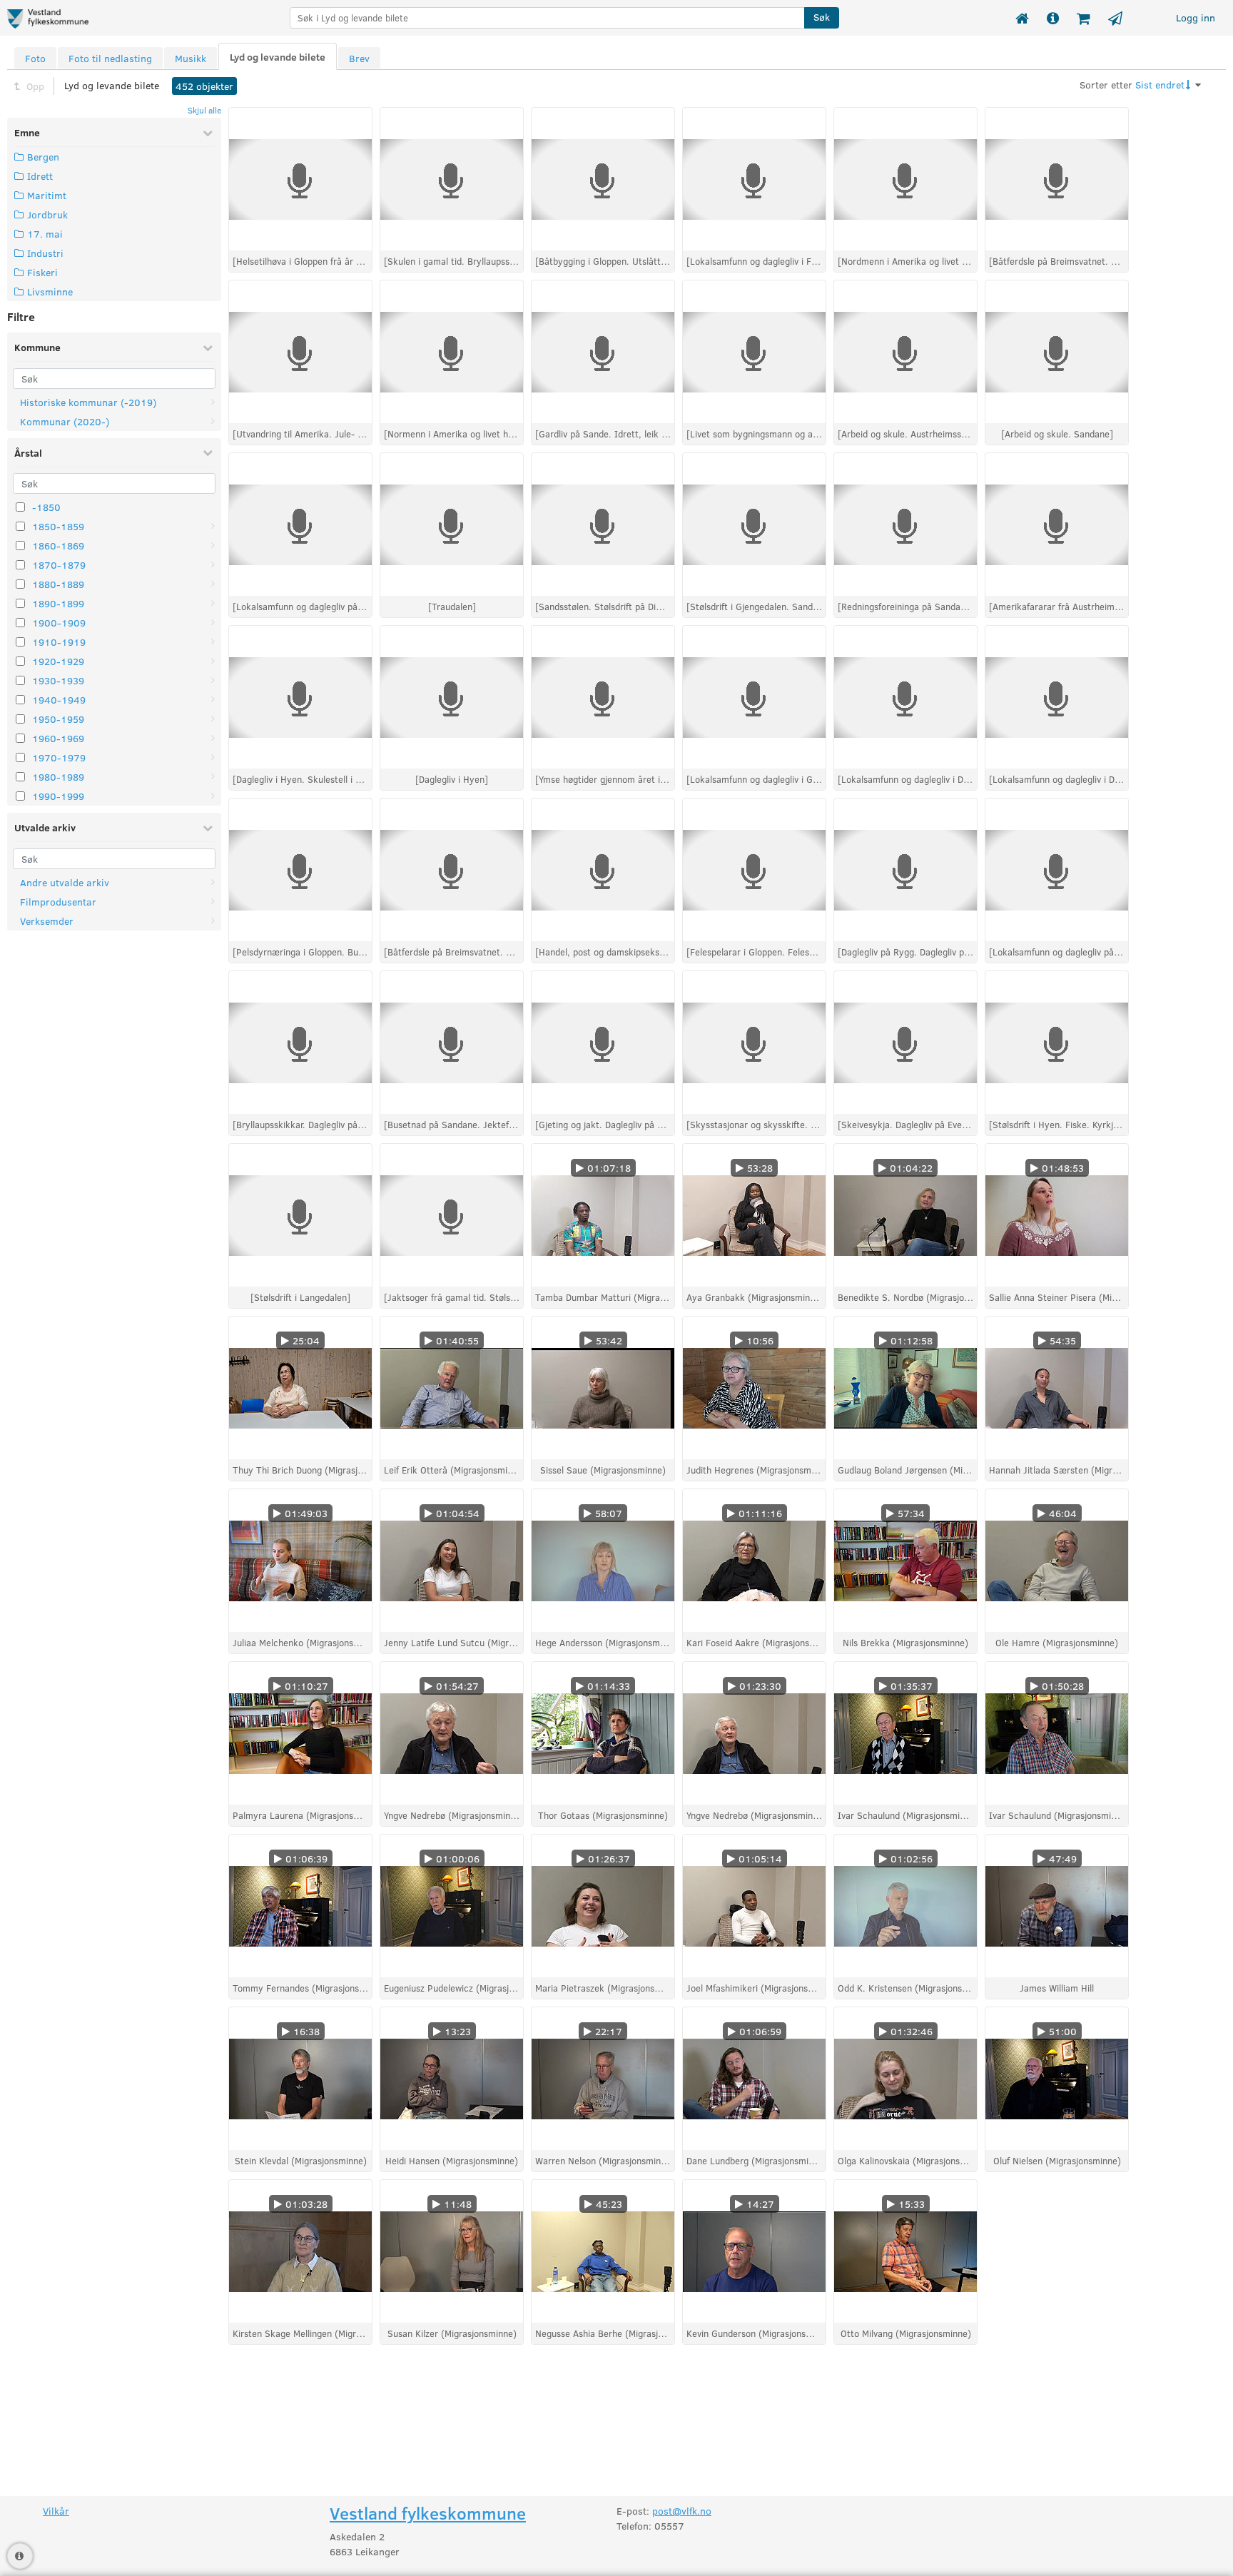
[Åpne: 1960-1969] (213, 738)
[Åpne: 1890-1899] (213, 603)
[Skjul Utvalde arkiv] (208, 828)
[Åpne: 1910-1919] (213, 642)
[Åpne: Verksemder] (213, 921)
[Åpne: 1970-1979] (213, 757)
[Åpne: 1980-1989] (213, 777)
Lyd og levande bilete (112, 85)
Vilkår (56, 2511)
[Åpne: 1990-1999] (213, 796)
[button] (822, 18)
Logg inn (1196, 17)
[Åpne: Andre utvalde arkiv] (213, 882)
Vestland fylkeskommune (428, 2513)
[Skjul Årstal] (208, 452)
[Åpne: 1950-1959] (213, 719)
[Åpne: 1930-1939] (213, 680)
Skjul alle (204, 110)
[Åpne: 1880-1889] (213, 584)
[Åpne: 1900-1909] (213, 623)
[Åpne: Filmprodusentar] (213, 902)
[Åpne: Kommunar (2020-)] (213, 421)
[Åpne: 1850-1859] (213, 526)
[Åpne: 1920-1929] (213, 661)
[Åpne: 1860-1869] (213, 546)
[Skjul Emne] (208, 133)
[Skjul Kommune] (208, 348)
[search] (547, 18)
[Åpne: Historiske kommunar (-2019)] (213, 402)
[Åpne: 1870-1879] (213, 565)
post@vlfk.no (682, 2511)
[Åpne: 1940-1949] (213, 700)
